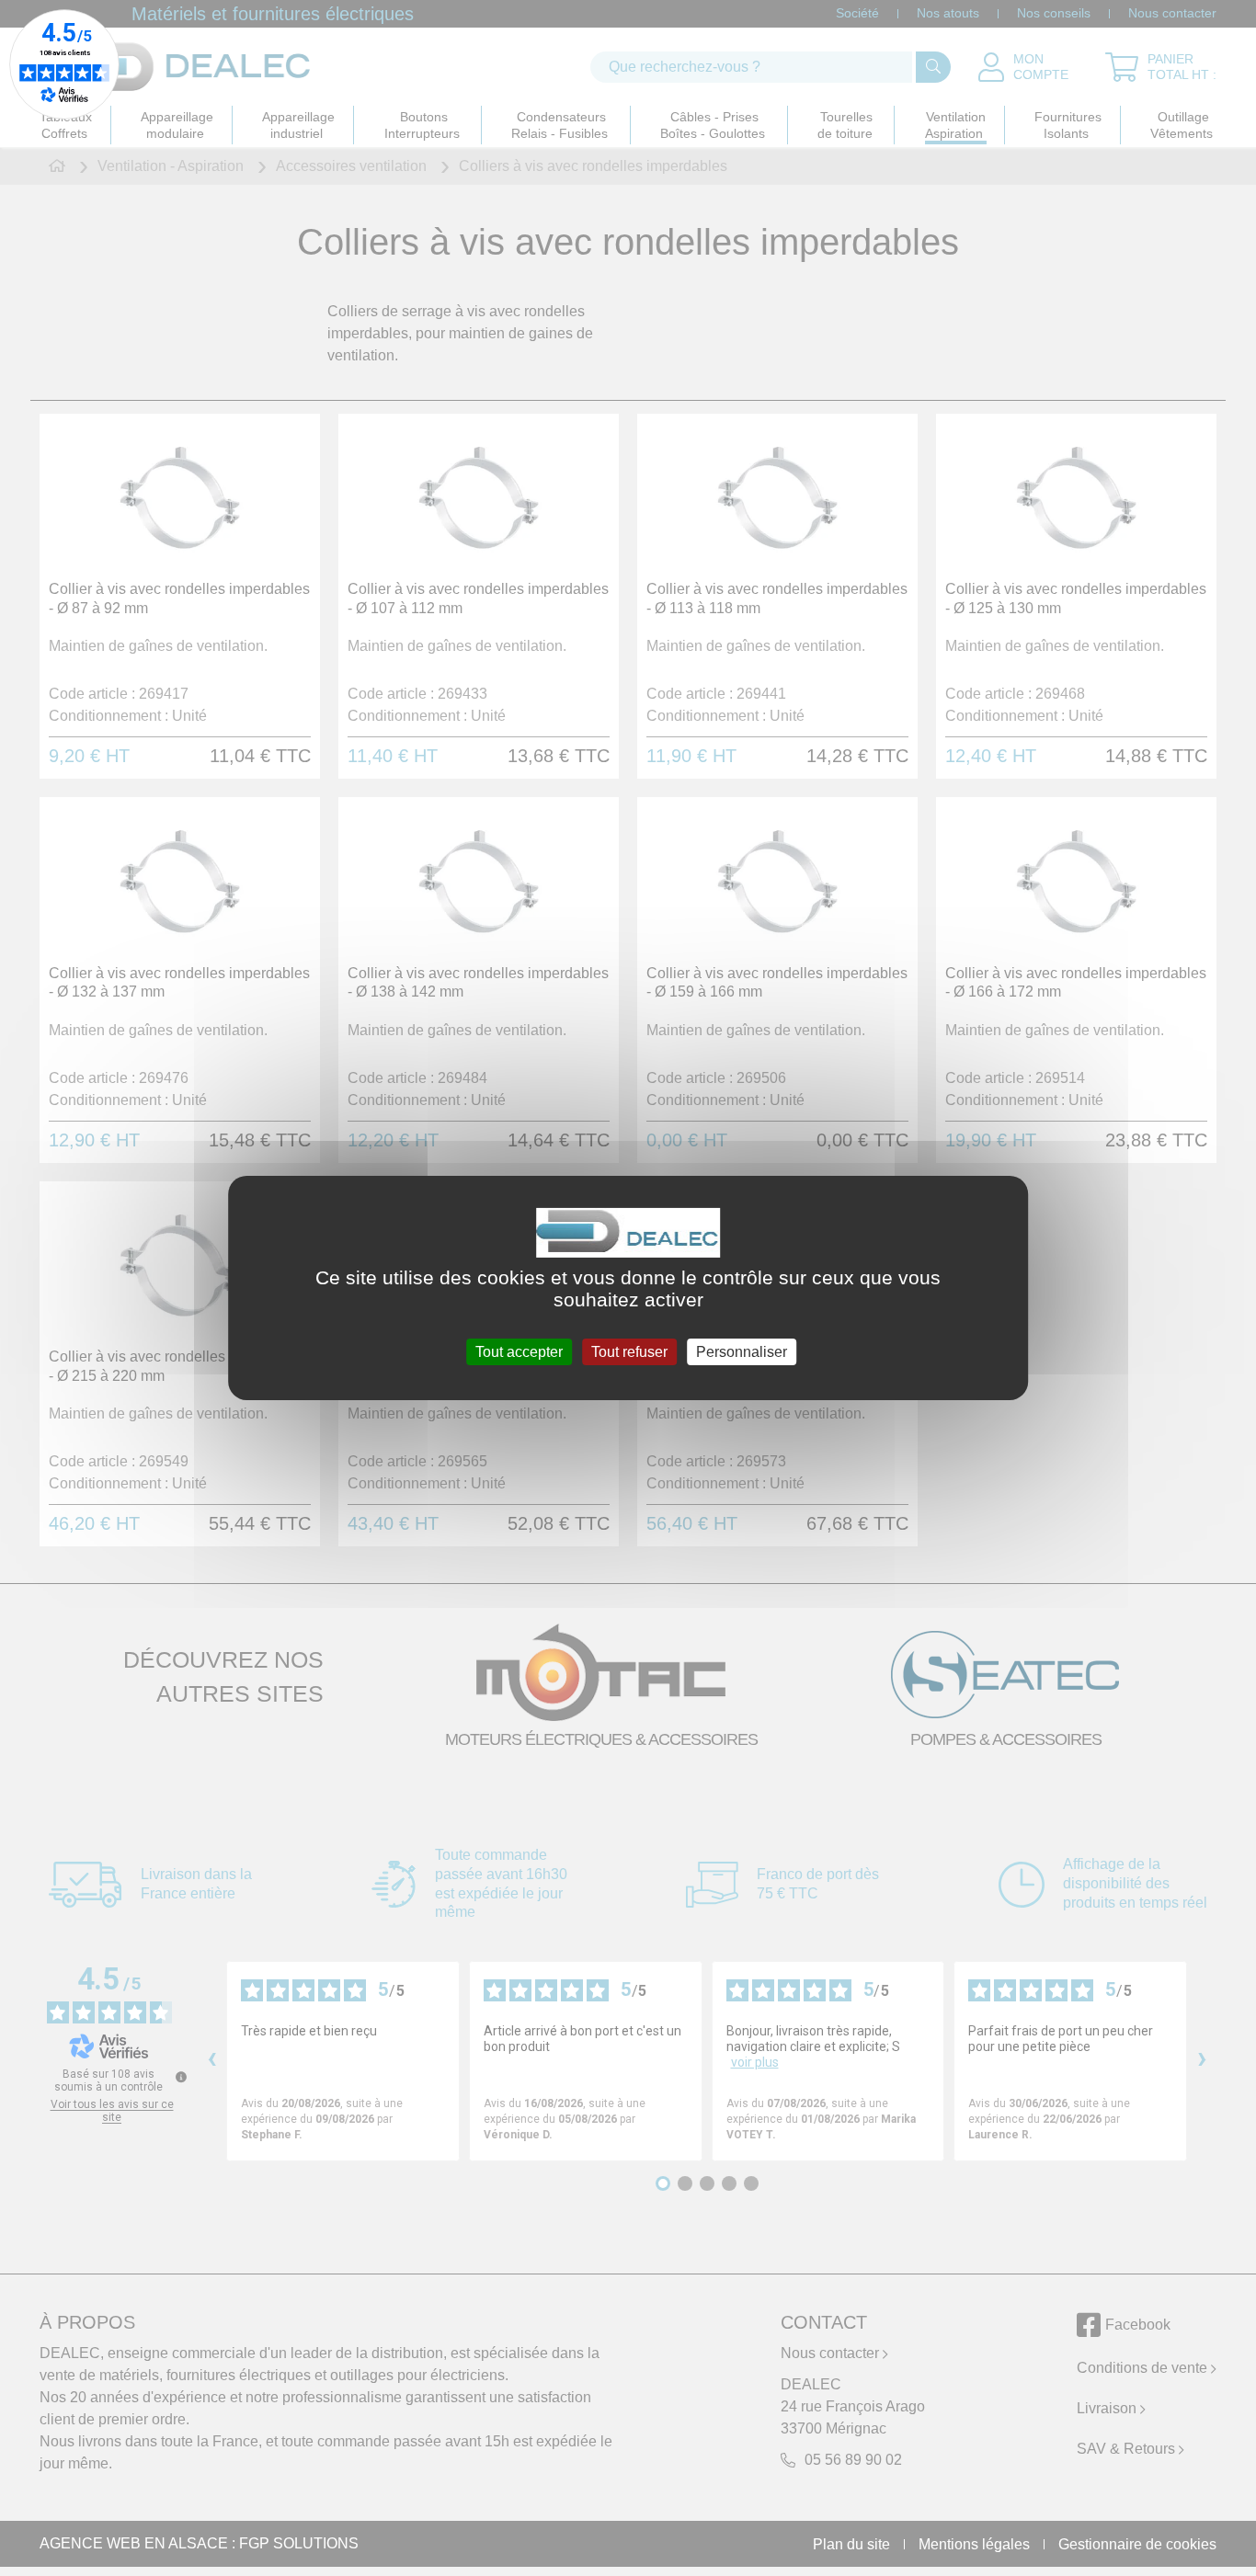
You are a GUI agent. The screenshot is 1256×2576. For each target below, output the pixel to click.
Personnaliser (742, 1352)
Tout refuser (629, 1352)
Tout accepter (519, 1352)
